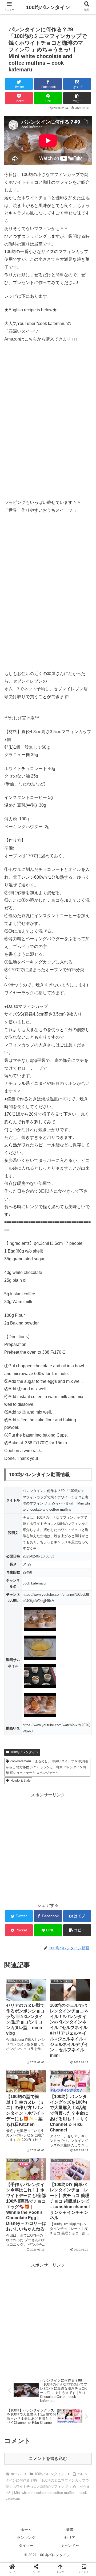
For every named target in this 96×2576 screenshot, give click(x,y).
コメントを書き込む (48, 2458)
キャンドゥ (70, 2546)
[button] (86, 1279)
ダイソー (26, 2546)
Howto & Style (21, 1781)
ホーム (26, 2530)
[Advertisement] (48, 1847)
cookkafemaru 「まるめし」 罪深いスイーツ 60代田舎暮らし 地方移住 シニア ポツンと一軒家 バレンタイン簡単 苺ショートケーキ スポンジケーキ (47, 1767)
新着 (70, 2530)
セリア (70, 2537)
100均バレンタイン (24, 1752)
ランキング (26, 2537)
